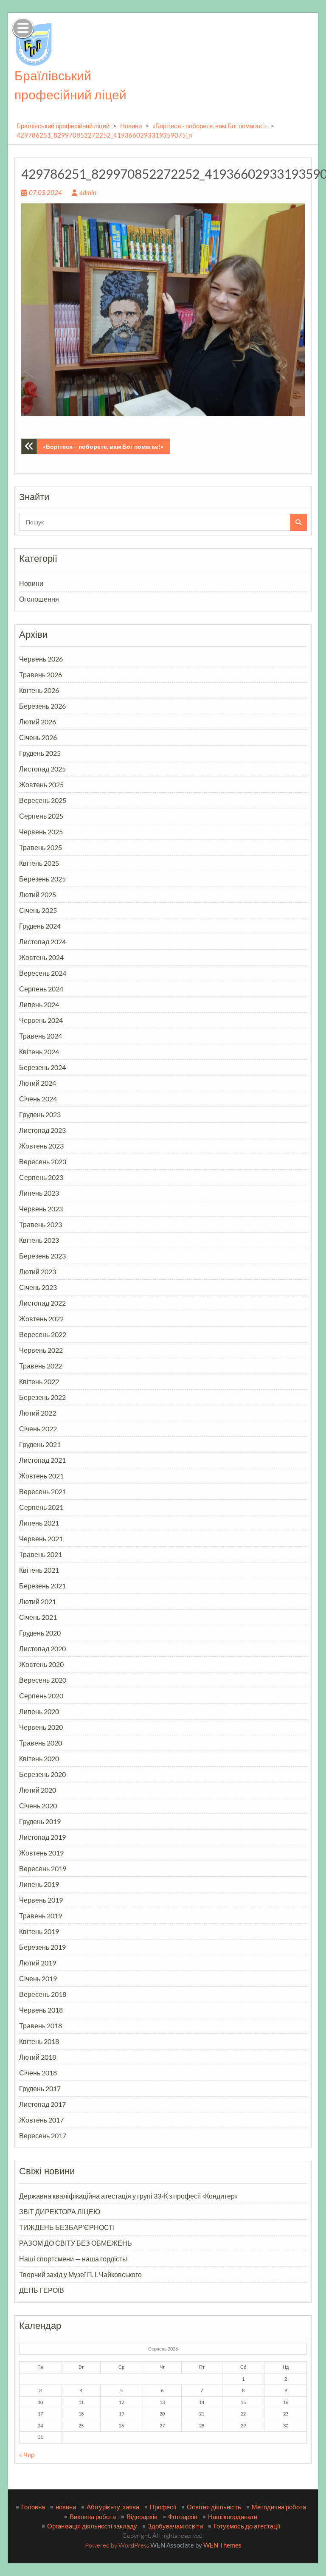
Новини (131, 126)
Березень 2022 (42, 1397)
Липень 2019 (39, 1884)
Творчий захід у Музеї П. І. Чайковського (80, 2274)
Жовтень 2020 (41, 1664)
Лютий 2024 (38, 1083)
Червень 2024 (41, 1020)
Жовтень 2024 (41, 957)
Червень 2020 (41, 1727)
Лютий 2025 (38, 894)
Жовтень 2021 (41, 1476)
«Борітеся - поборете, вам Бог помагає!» (210, 126)
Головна (33, 2507)
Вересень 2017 (43, 2135)
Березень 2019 (42, 1947)
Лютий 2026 (38, 722)
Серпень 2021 (41, 1507)
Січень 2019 (38, 1978)
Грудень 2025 (40, 753)
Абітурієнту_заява (113, 2507)
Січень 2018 (38, 2073)
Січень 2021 (38, 1617)
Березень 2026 (42, 706)
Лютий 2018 (38, 2057)
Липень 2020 (39, 1711)
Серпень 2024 (41, 989)
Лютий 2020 (38, 1790)
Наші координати (233, 2517)
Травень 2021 (41, 1554)
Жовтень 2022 (41, 1319)
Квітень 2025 (39, 863)
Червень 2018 (41, 2010)
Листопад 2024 (42, 942)
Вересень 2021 (43, 1491)
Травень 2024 (41, 1036)
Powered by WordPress (117, 2545)
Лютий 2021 (38, 1601)
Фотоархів (183, 2517)
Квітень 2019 (39, 1931)
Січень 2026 (38, 737)
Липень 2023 (39, 1193)
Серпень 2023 (41, 1177)
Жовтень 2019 (41, 1853)
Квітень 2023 (39, 1240)
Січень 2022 (38, 1429)
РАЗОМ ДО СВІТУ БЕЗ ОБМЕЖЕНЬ (76, 2243)
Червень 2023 (41, 1209)
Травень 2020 (41, 1743)
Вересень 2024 (43, 973)
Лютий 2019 (38, 1963)
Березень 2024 (42, 1067)
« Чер (27, 2455)
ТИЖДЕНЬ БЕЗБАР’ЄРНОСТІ (67, 2227)
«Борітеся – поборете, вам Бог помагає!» (103, 446)
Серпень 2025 (41, 816)
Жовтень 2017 (41, 2120)
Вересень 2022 (43, 1334)
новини (66, 2507)
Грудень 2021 (40, 1444)
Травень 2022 (41, 1366)
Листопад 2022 (42, 1303)
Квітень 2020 (39, 1758)
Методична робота (279, 2507)
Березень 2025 (42, 879)
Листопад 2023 (42, 1130)
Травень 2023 (41, 1224)
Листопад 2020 (42, 1648)
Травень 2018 (41, 2026)
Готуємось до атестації (247, 2526)
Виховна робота (93, 2517)
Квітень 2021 (39, 1570)
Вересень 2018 (43, 1994)
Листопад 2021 (42, 1460)
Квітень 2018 (39, 2041)
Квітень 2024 (39, 1052)
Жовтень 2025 (41, 784)
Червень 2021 (41, 1539)
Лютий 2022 (38, 1413)
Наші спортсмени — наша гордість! (73, 2259)
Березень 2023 (42, 1256)
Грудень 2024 (40, 926)
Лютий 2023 (38, 1271)
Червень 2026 (41, 659)
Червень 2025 (41, 832)
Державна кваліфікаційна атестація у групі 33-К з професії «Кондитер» (128, 2196)
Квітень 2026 (39, 690)
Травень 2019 (41, 1916)
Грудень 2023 (40, 1114)
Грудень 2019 (40, 1821)
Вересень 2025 (43, 800)
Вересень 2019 (43, 1868)
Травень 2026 (41, 674)
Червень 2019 (41, 1900)
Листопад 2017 (42, 2104)
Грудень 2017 (40, 2088)
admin (88, 192)
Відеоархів (142, 2517)
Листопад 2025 (42, 769)
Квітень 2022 (39, 1381)
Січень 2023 (38, 1287)
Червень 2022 (41, 1350)
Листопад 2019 (42, 1837)
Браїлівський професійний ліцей (63, 126)
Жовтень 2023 (41, 1146)
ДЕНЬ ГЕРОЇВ (42, 2290)
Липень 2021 (39, 1523)
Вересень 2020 (43, 1680)
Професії (163, 2507)
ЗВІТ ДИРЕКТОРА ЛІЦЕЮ (60, 2211)
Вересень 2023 (43, 1161)
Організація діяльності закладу (92, 2526)
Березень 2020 (42, 1774)
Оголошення (39, 599)
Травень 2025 (41, 847)
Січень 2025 (38, 910)
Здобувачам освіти (175, 2526)
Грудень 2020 (40, 1633)
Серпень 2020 (41, 1696)
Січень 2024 (38, 1099)
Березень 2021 (42, 1586)
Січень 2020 (38, 1806)
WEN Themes (222, 2545)
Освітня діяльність (214, 2507)
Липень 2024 (39, 1004)
